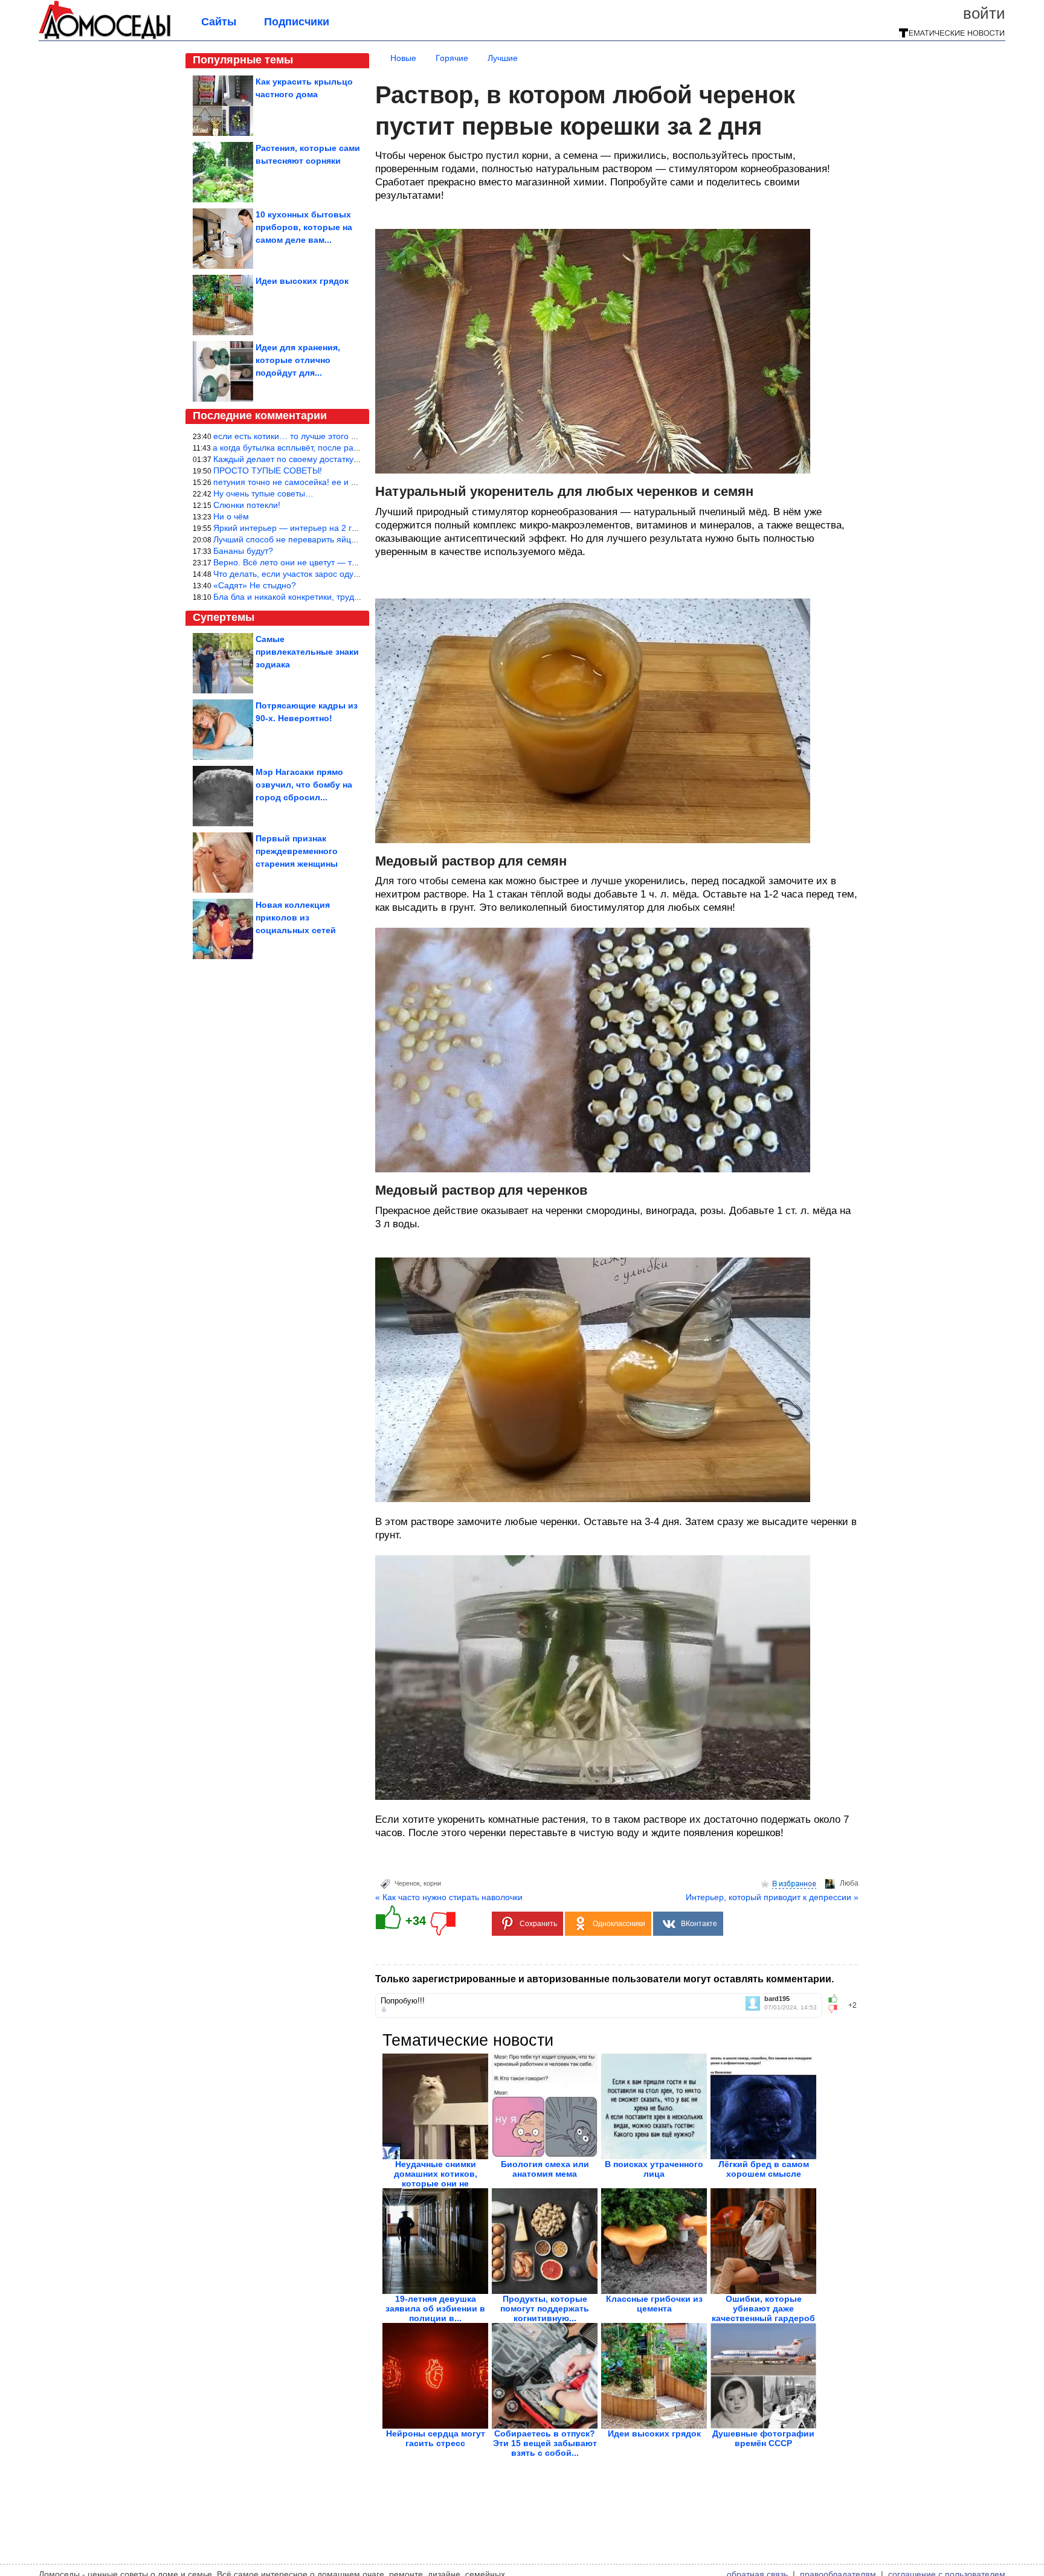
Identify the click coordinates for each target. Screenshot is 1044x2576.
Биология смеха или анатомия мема (545, 2169)
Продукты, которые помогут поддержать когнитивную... (545, 2308)
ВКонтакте (699, 1924)
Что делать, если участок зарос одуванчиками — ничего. (326, 574)
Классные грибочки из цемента (654, 2304)
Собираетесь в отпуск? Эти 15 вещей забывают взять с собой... (545, 2443)
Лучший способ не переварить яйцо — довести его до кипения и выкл (352, 539)
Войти (984, 13)
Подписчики (297, 22)
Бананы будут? (243, 551)
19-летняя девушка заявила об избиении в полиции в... (435, 2308)
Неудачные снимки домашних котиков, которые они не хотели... (436, 2179)
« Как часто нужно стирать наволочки (449, 1897)
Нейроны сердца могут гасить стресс (436, 2438)
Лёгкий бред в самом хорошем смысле (764, 2169)
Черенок (407, 1883)
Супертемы (224, 617)
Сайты (219, 22)
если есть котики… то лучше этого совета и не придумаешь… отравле (353, 436)
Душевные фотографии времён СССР (763, 2438)
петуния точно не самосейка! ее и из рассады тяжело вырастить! (343, 482)
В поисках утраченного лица (654, 2169)
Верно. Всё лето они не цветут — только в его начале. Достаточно (345, 562)
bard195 (777, 1999)
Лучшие (503, 58)
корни (432, 1883)
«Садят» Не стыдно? (255, 585)
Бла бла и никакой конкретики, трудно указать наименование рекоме (350, 597)
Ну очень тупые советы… (263, 493)
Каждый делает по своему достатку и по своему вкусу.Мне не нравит (350, 459)
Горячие (452, 58)
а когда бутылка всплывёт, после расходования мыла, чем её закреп (349, 448)
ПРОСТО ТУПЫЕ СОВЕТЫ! (268, 471)
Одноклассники (619, 1924)
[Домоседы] (105, 37)
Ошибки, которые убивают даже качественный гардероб (763, 2308)
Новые (403, 58)
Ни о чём (231, 516)
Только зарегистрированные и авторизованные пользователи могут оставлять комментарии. (604, 1979)
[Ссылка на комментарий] (384, 2009)
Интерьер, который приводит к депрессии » (772, 1897)
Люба (849, 1883)
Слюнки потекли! (247, 505)
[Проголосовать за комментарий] (836, 2009)
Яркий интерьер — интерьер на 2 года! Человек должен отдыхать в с (350, 528)
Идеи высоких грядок (654, 2433)
